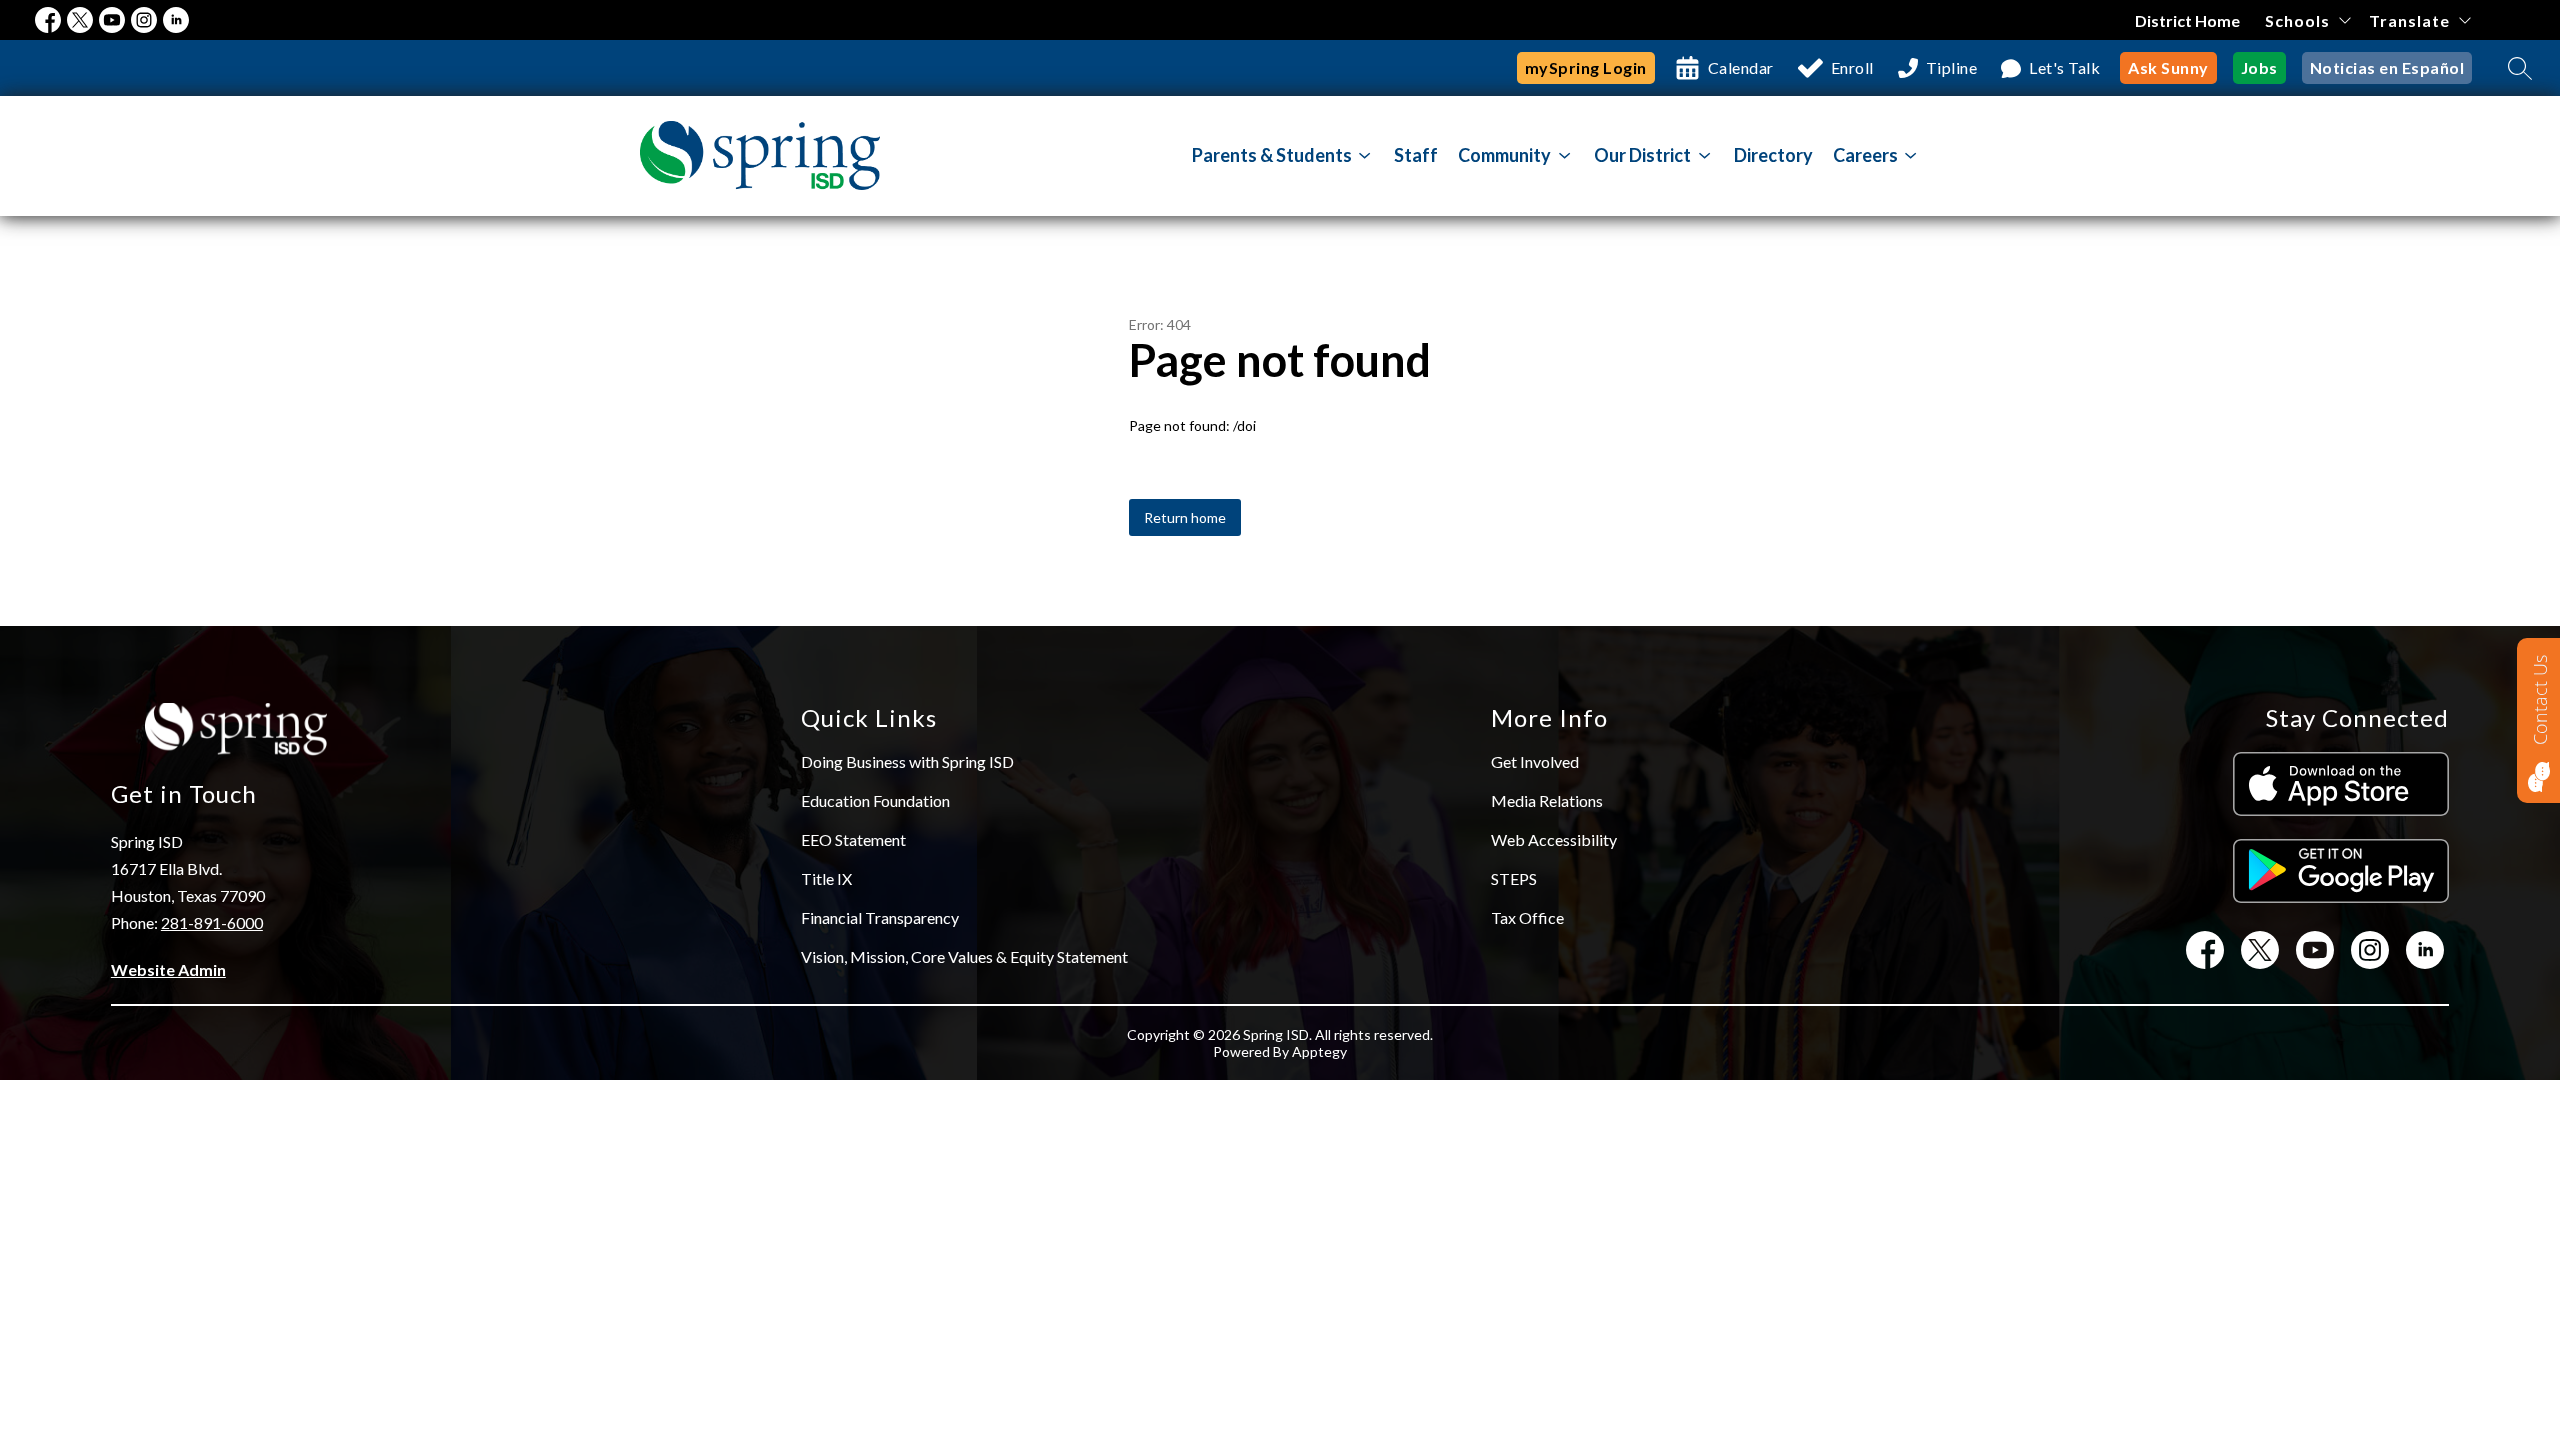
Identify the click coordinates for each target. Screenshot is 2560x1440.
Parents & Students (1272, 155)
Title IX (826, 878)
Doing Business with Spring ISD (907, 761)
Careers (1865, 155)
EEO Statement (853, 839)
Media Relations (1547, 800)
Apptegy (1319, 1051)
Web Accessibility (1554, 839)
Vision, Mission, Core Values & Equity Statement (964, 956)
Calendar (1741, 67)
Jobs (2259, 67)
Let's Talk (2064, 67)
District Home (2187, 20)
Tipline (1952, 67)
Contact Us (2540, 700)
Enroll (1852, 67)
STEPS (1514, 878)
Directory (1773, 155)
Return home (1185, 517)
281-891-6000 (212, 922)
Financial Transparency (880, 917)
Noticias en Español (2387, 67)
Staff (1416, 155)
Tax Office (1527, 917)
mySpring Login (1586, 67)
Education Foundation (875, 800)
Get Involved (1535, 761)
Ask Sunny (2168, 67)
